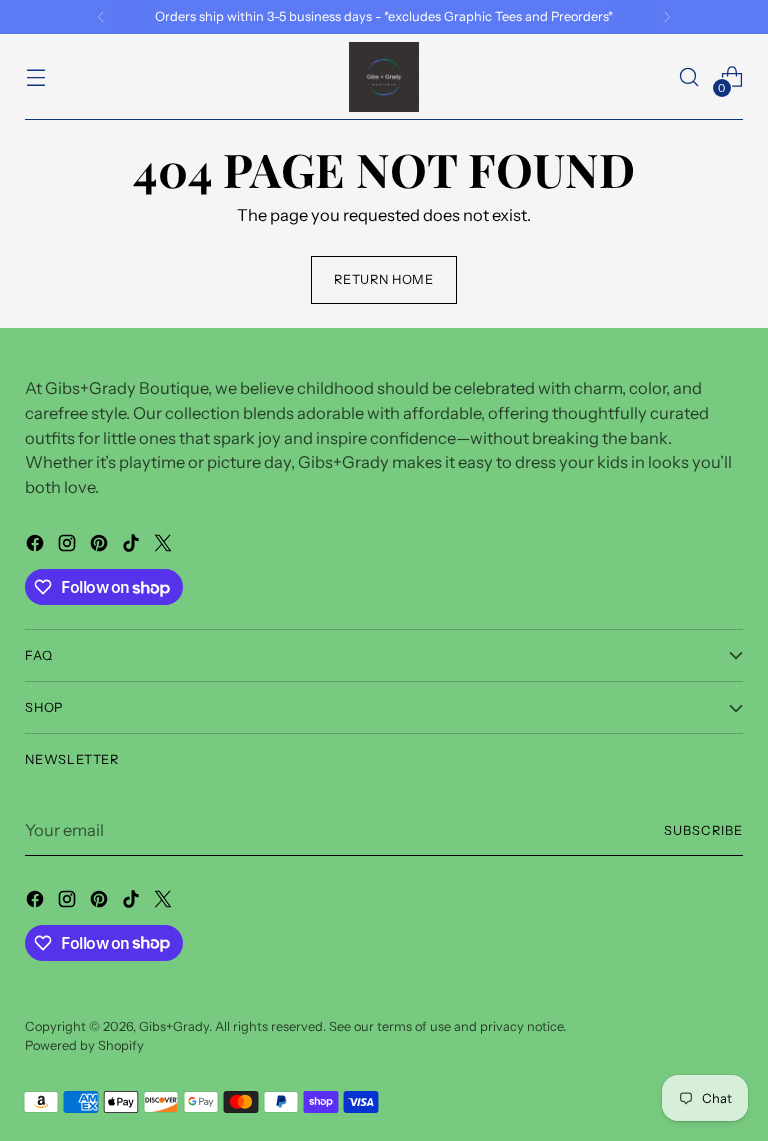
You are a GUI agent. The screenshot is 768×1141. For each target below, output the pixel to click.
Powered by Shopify (84, 1045)
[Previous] (101, 17)
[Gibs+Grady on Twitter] (165, 546)
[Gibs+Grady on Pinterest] (101, 546)
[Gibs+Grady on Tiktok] (133, 546)
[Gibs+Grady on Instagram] (69, 546)
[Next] (667, 17)
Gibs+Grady (174, 1026)
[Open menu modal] (35, 77)
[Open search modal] (689, 77)
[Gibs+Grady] (384, 77)
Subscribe (703, 830)
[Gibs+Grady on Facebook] (37, 546)
